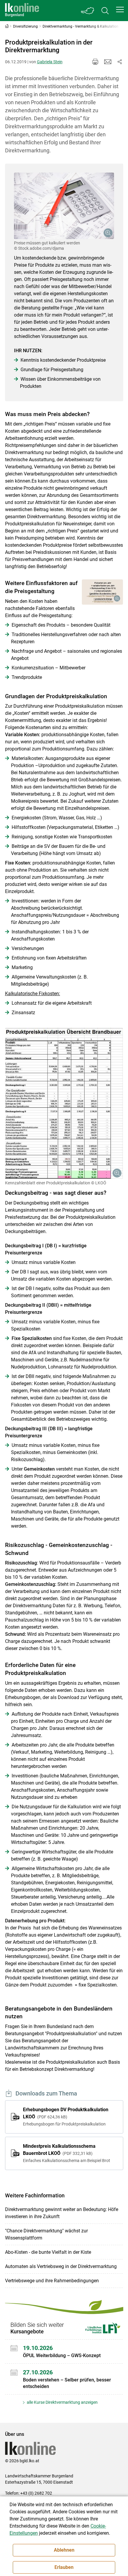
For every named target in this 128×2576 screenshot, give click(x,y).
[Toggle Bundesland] (88, 11)
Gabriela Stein (50, 62)
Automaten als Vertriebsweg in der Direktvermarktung (61, 2266)
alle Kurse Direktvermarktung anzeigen (62, 2402)
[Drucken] (95, 62)
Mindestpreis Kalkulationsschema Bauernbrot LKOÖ (67, 2153)
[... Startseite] (22, 11)
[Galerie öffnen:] (64, 206)
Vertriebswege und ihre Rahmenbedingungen (52, 2281)
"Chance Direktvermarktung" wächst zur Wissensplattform (46, 2234)
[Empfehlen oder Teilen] (120, 62)
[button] (120, 10)
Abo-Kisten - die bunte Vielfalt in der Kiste (48, 2252)
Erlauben (64, 2567)
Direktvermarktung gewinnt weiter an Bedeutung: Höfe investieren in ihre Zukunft (62, 2213)
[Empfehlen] (108, 62)
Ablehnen (64, 2550)
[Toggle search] (105, 11)
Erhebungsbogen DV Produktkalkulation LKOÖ (66, 2117)
